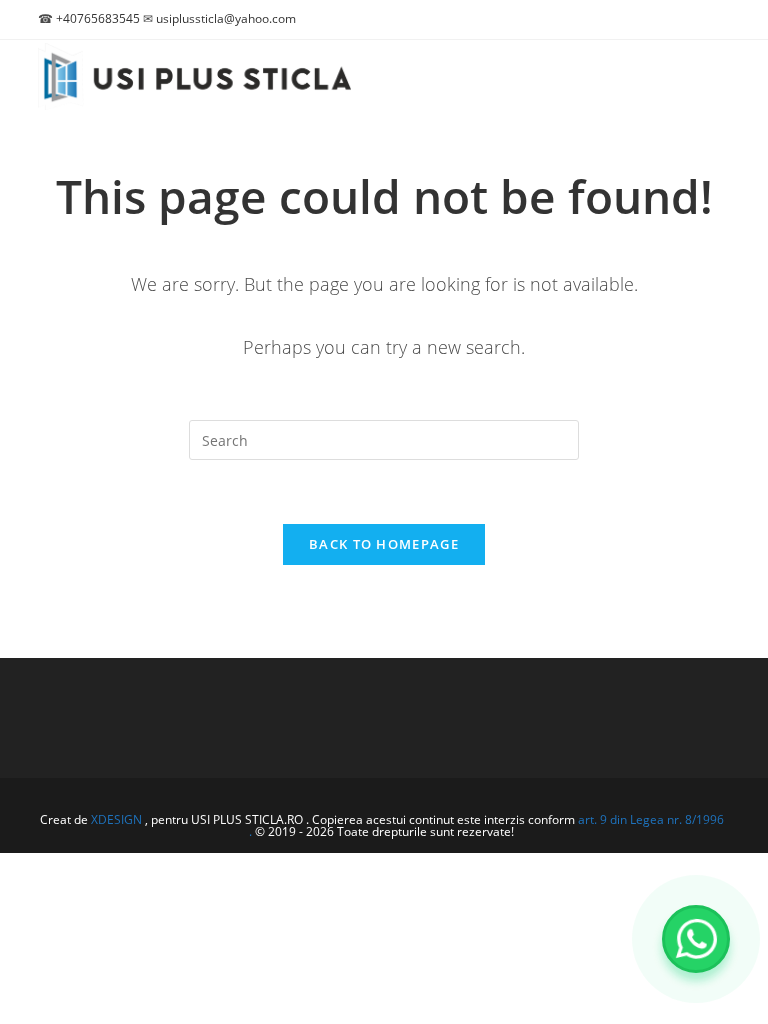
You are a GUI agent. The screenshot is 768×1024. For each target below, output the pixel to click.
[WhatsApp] (696, 939)
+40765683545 (98, 18)
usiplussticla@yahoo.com (226, 18)
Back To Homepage (384, 544)
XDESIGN (116, 819)
